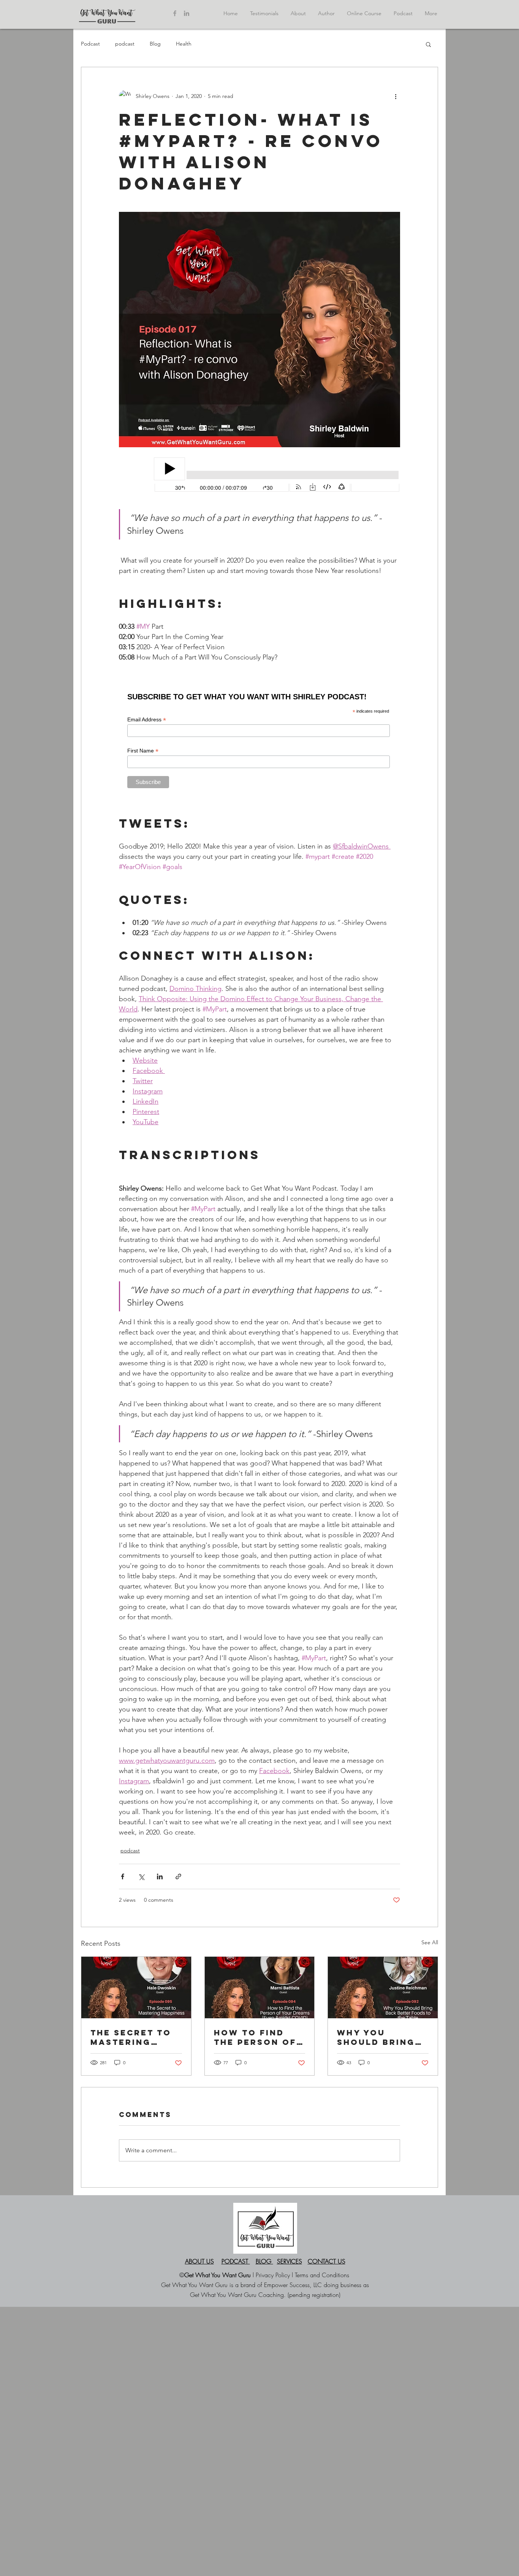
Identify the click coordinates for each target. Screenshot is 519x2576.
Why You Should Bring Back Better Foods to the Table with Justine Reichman (376, 2037)
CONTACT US (327, 2261)
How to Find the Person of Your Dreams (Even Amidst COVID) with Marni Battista (257, 2037)
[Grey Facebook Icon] (175, 13)
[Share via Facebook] (123, 1876)
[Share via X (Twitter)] (141, 1876)
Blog (155, 44)
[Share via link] (178, 1876)
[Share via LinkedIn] (160, 1876)
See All (430, 1942)
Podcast (90, 44)
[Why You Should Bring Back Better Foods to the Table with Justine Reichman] (383, 1988)
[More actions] (396, 96)
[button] (428, 44)
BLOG (264, 2261)
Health (184, 44)
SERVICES (290, 2261)
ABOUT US (199, 2261)
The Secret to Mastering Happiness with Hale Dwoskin (134, 2037)
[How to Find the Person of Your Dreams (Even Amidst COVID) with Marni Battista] (260, 1988)
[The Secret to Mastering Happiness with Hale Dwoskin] (136, 1988)
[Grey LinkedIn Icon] (187, 13)
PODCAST (236, 2261)
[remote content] (259, 475)
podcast (125, 44)
